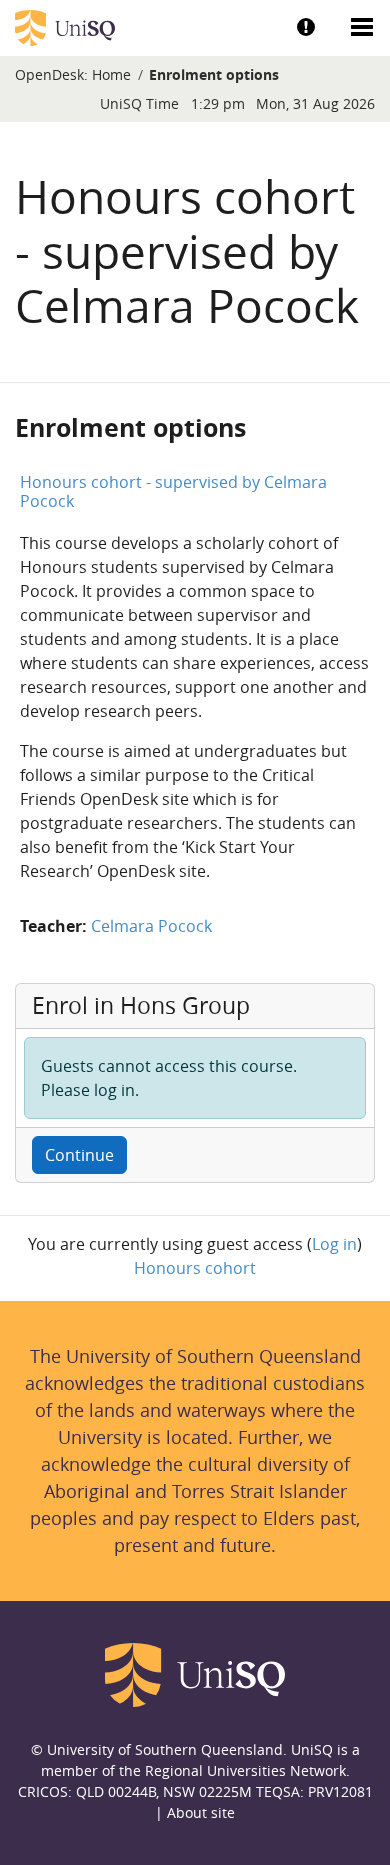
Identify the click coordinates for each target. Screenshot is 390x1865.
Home (111, 74)
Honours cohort (195, 1268)
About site (201, 1812)
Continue (79, 1155)
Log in (334, 1244)
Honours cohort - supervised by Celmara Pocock (173, 491)
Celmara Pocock (151, 926)
